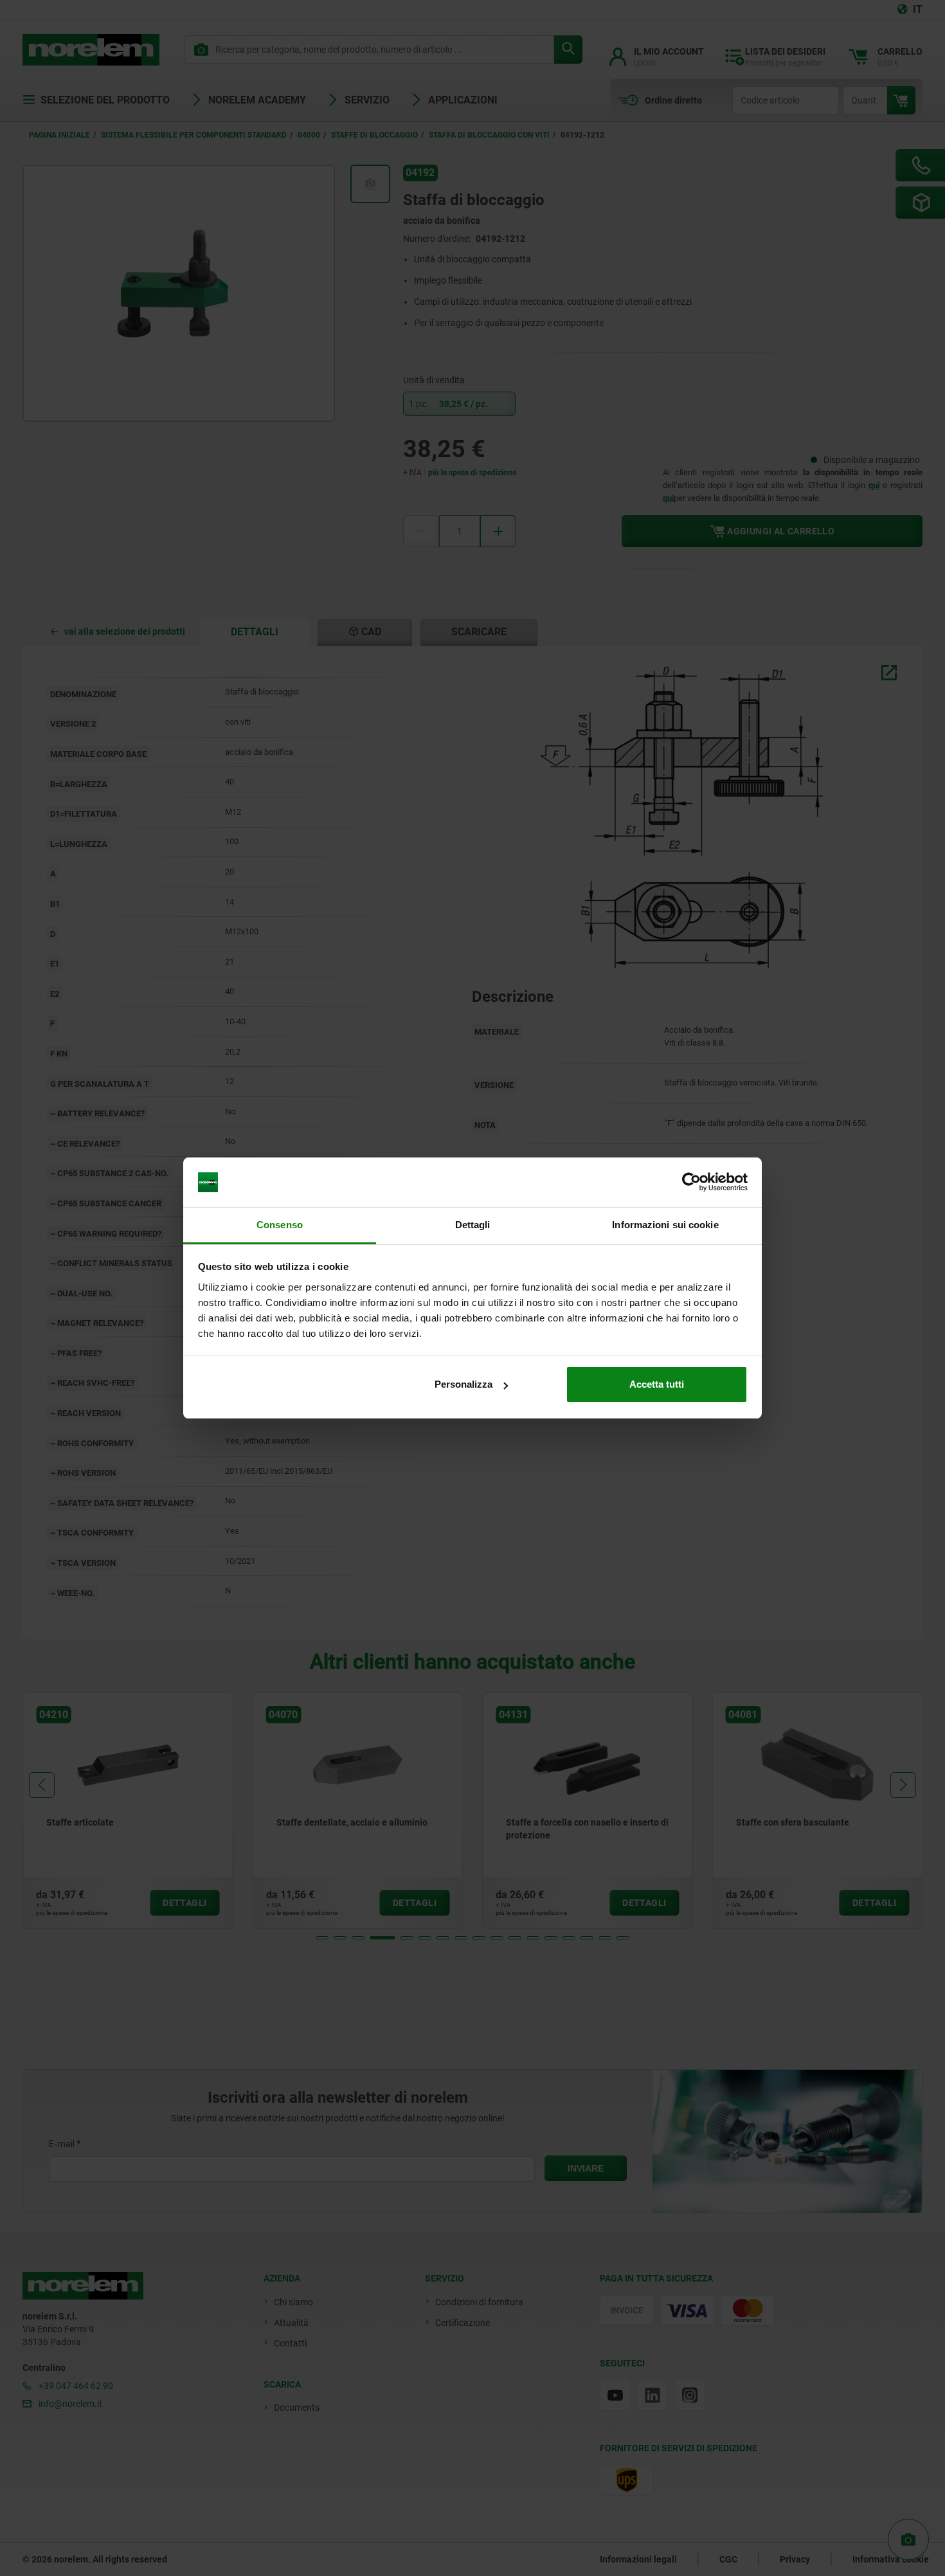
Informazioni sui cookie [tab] (665, 1225)
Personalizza (464, 1384)
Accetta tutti (657, 1384)
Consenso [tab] (280, 1225)
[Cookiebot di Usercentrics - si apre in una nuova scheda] (691, 1183)
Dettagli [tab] (473, 1225)
